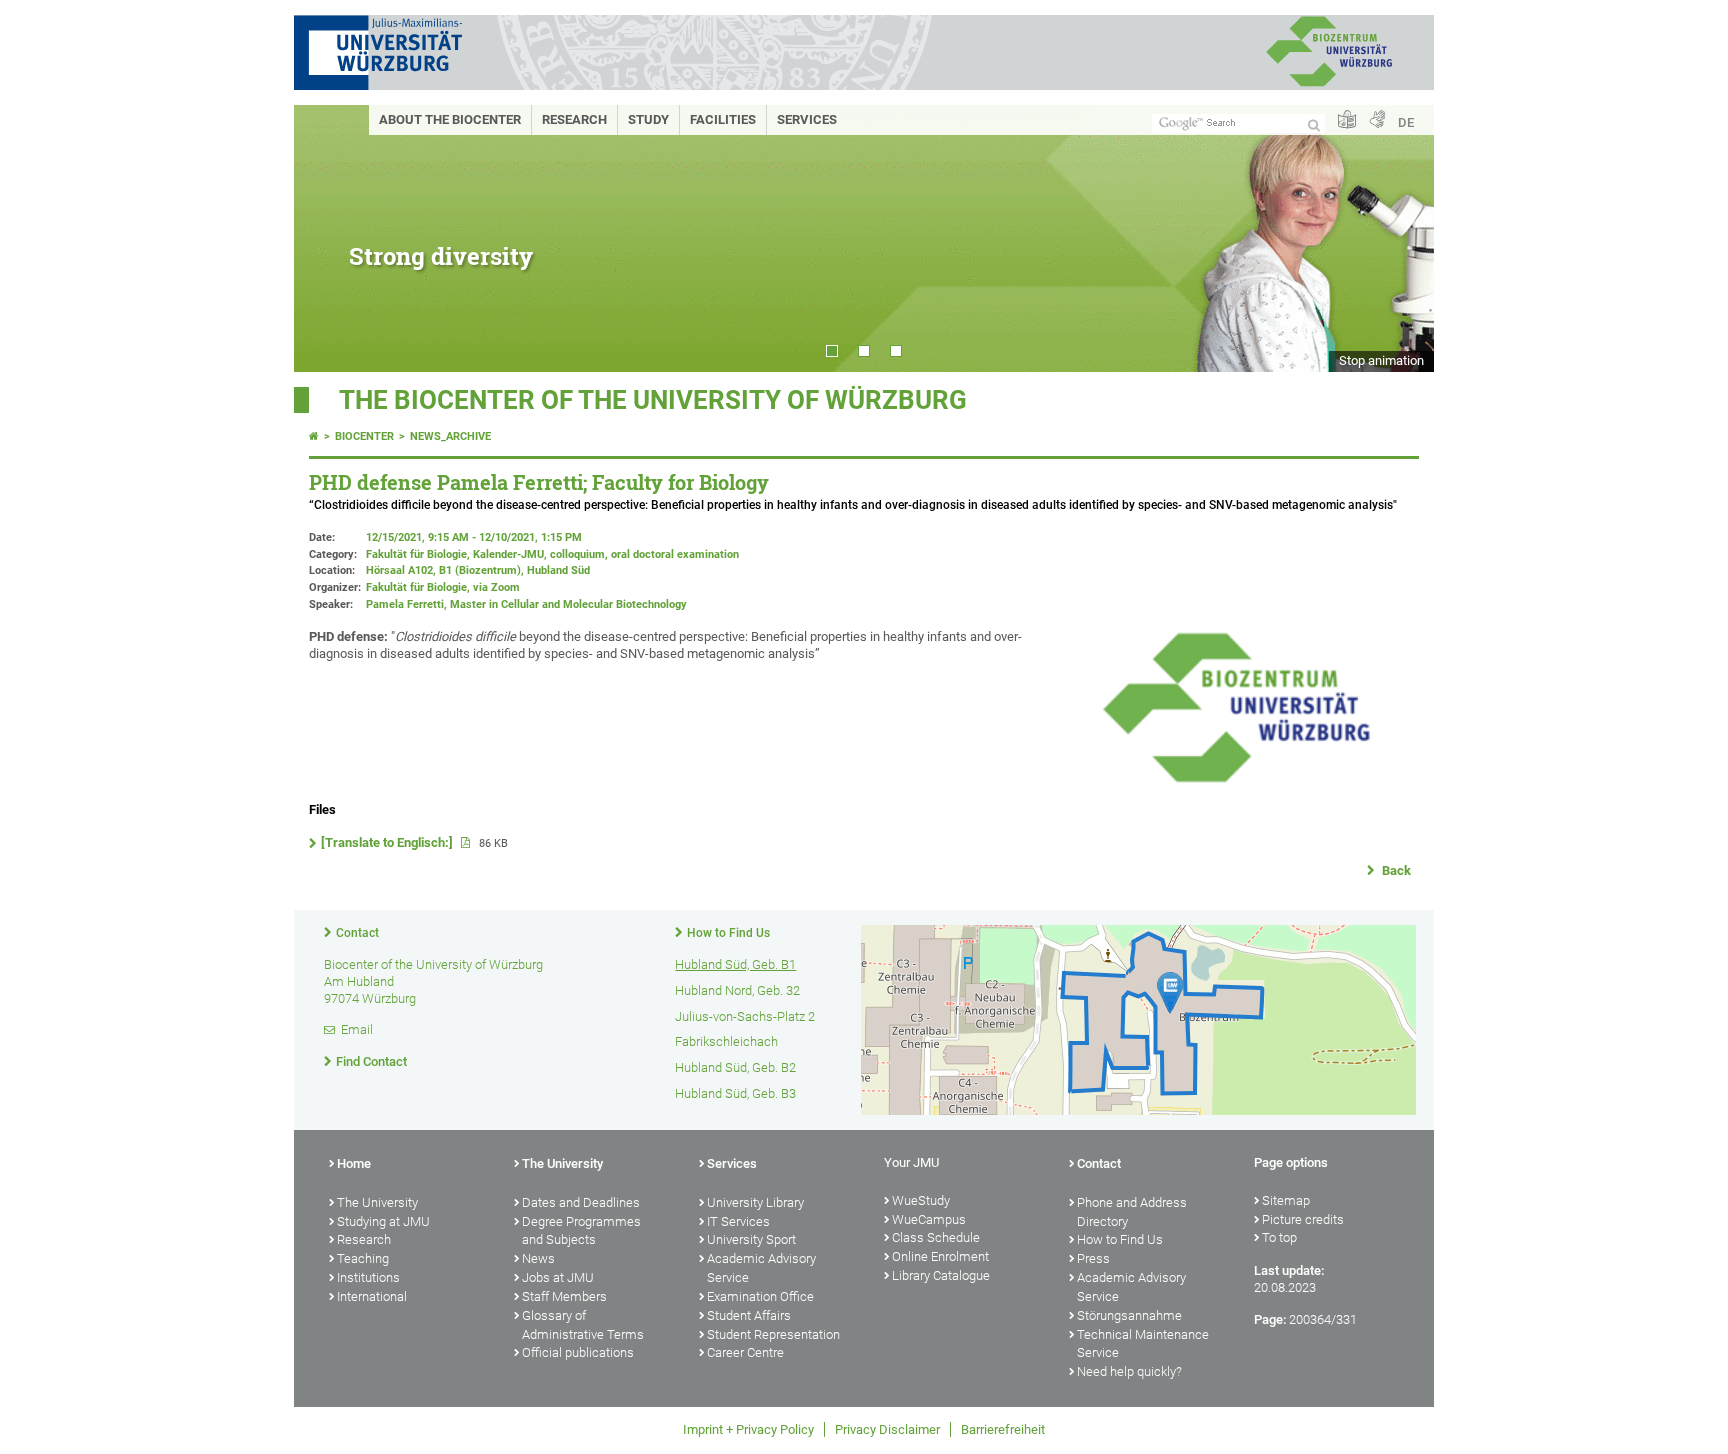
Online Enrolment (940, 1256)
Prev (329, 238)
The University (377, 1202)
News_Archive (450, 436)
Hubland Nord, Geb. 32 (737, 990)
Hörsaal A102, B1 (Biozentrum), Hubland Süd (478, 570)
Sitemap (1286, 1200)
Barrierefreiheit (1003, 1429)
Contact (357, 933)
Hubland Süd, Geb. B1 (735, 964)
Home (354, 1163)
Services (807, 119)
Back (1395, 870)
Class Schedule (936, 1237)
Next (1399, 238)
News (538, 1258)
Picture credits (1303, 1219)
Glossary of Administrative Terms (583, 1325)
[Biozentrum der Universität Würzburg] (1329, 84)
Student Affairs (749, 1315)
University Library (755, 1202)
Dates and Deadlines (581, 1202)
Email (357, 1029)
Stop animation (1381, 360)
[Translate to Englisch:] (388, 842)
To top (1279, 1237)
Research (574, 119)
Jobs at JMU (558, 1277)
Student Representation (773, 1334)
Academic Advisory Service (761, 1268)
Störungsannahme (1129, 1315)
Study (648, 119)
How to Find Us (728, 933)
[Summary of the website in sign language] (1377, 120)
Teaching (363, 1258)
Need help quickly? (1129, 1371)
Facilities (723, 119)
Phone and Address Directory (1132, 1212)
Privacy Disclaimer (887, 1429)
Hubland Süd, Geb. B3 (735, 1093)
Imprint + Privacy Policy (748, 1429)
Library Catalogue (941, 1275)
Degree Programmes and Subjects (581, 1231)
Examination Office (760, 1296)
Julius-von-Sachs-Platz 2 (745, 1016)
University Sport (751, 1239)
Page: (1270, 1319)
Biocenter (364, 436)
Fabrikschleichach (726, 1041)
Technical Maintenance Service (1143, 1344)
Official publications (578, 1352)
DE (1406, 122)
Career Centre (745, 1352)
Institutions (368, 1277)
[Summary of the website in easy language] (1347, 120)
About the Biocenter (450, 119)
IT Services (738, 1221)
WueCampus (929, 1219)
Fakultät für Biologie (416, 587)
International (372, 1296)
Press (1093, 1258)
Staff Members (564, 1296)
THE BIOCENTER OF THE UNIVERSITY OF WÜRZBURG (653, 400)
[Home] (314, 436)
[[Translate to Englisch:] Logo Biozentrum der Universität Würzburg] (1236, 781)
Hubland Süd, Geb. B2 (735, 1067)
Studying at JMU (383, 1221)
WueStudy (921, 1200)
